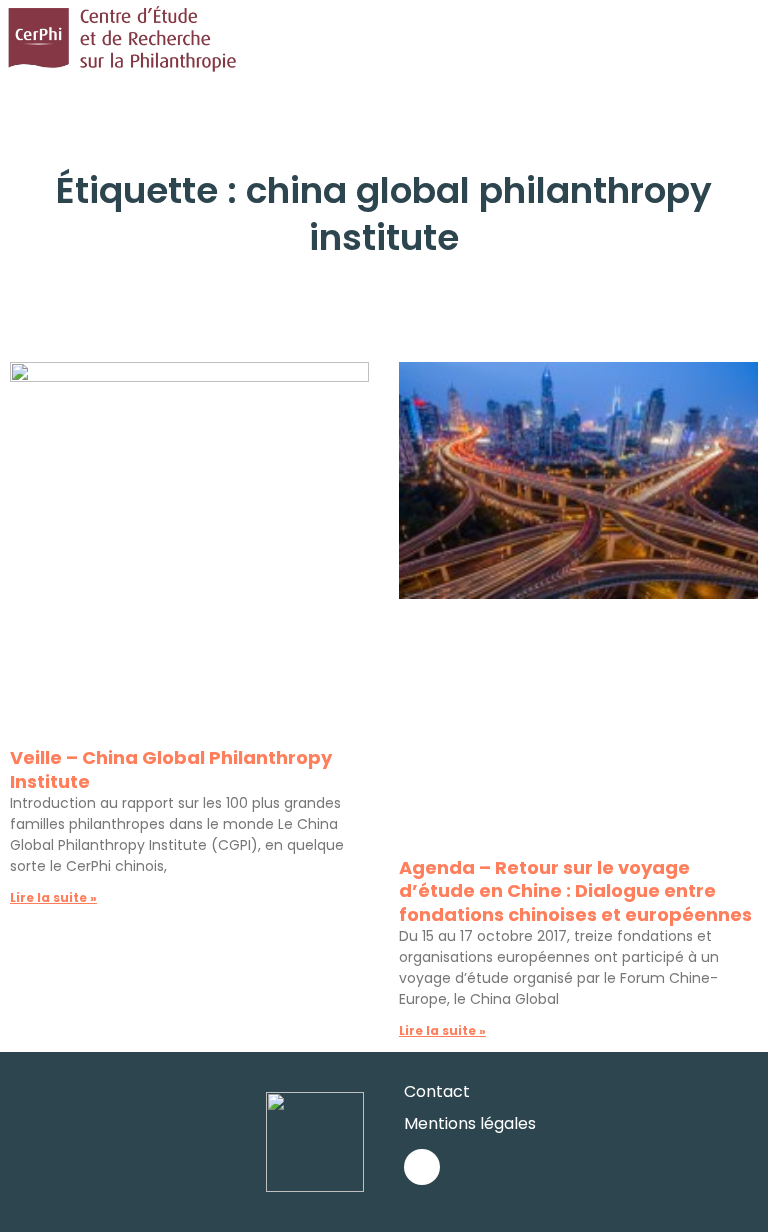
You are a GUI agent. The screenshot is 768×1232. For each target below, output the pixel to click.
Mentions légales (470, 1123)
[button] (754, 39)
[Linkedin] (422, 1167)
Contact (437, 1091)
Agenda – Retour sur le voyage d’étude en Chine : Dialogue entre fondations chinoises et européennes (575, 891)
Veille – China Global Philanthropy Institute (171, 769)
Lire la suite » (53, 897)
